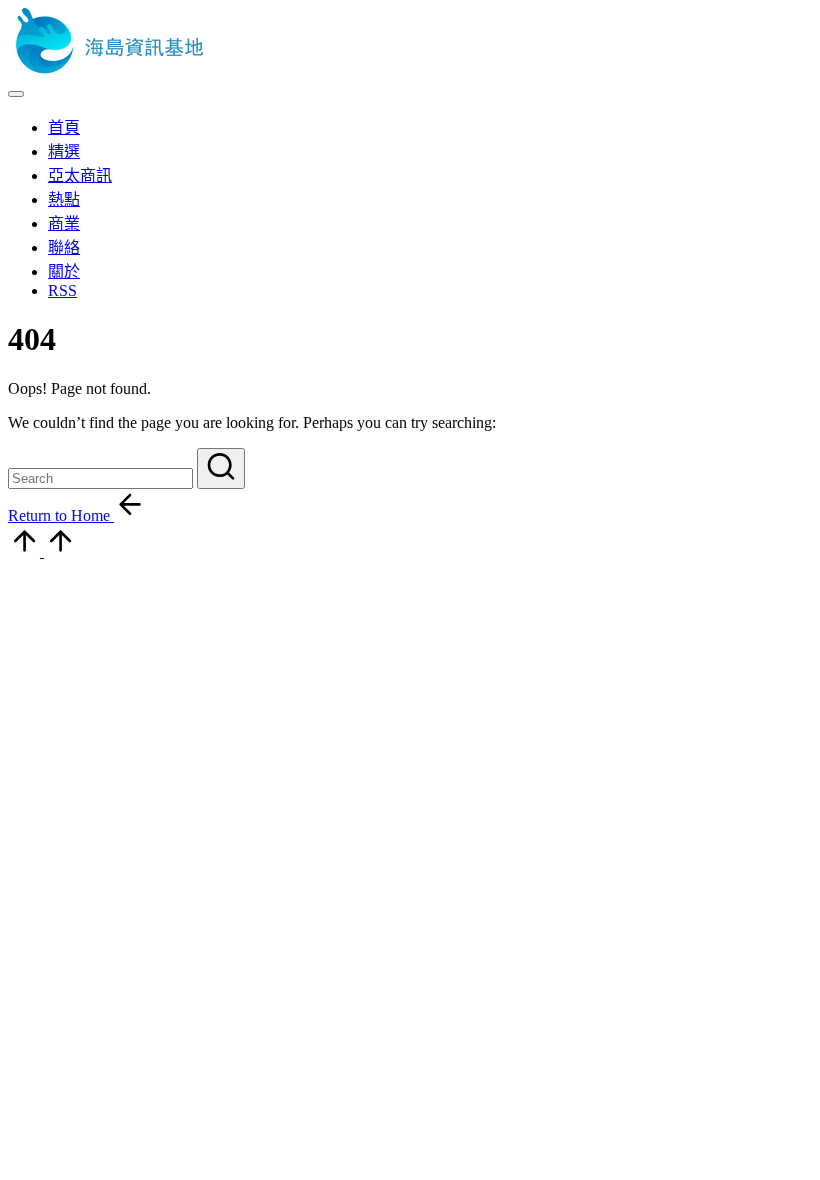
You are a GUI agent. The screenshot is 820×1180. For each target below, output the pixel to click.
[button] (221, 468)
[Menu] (16, 94)
